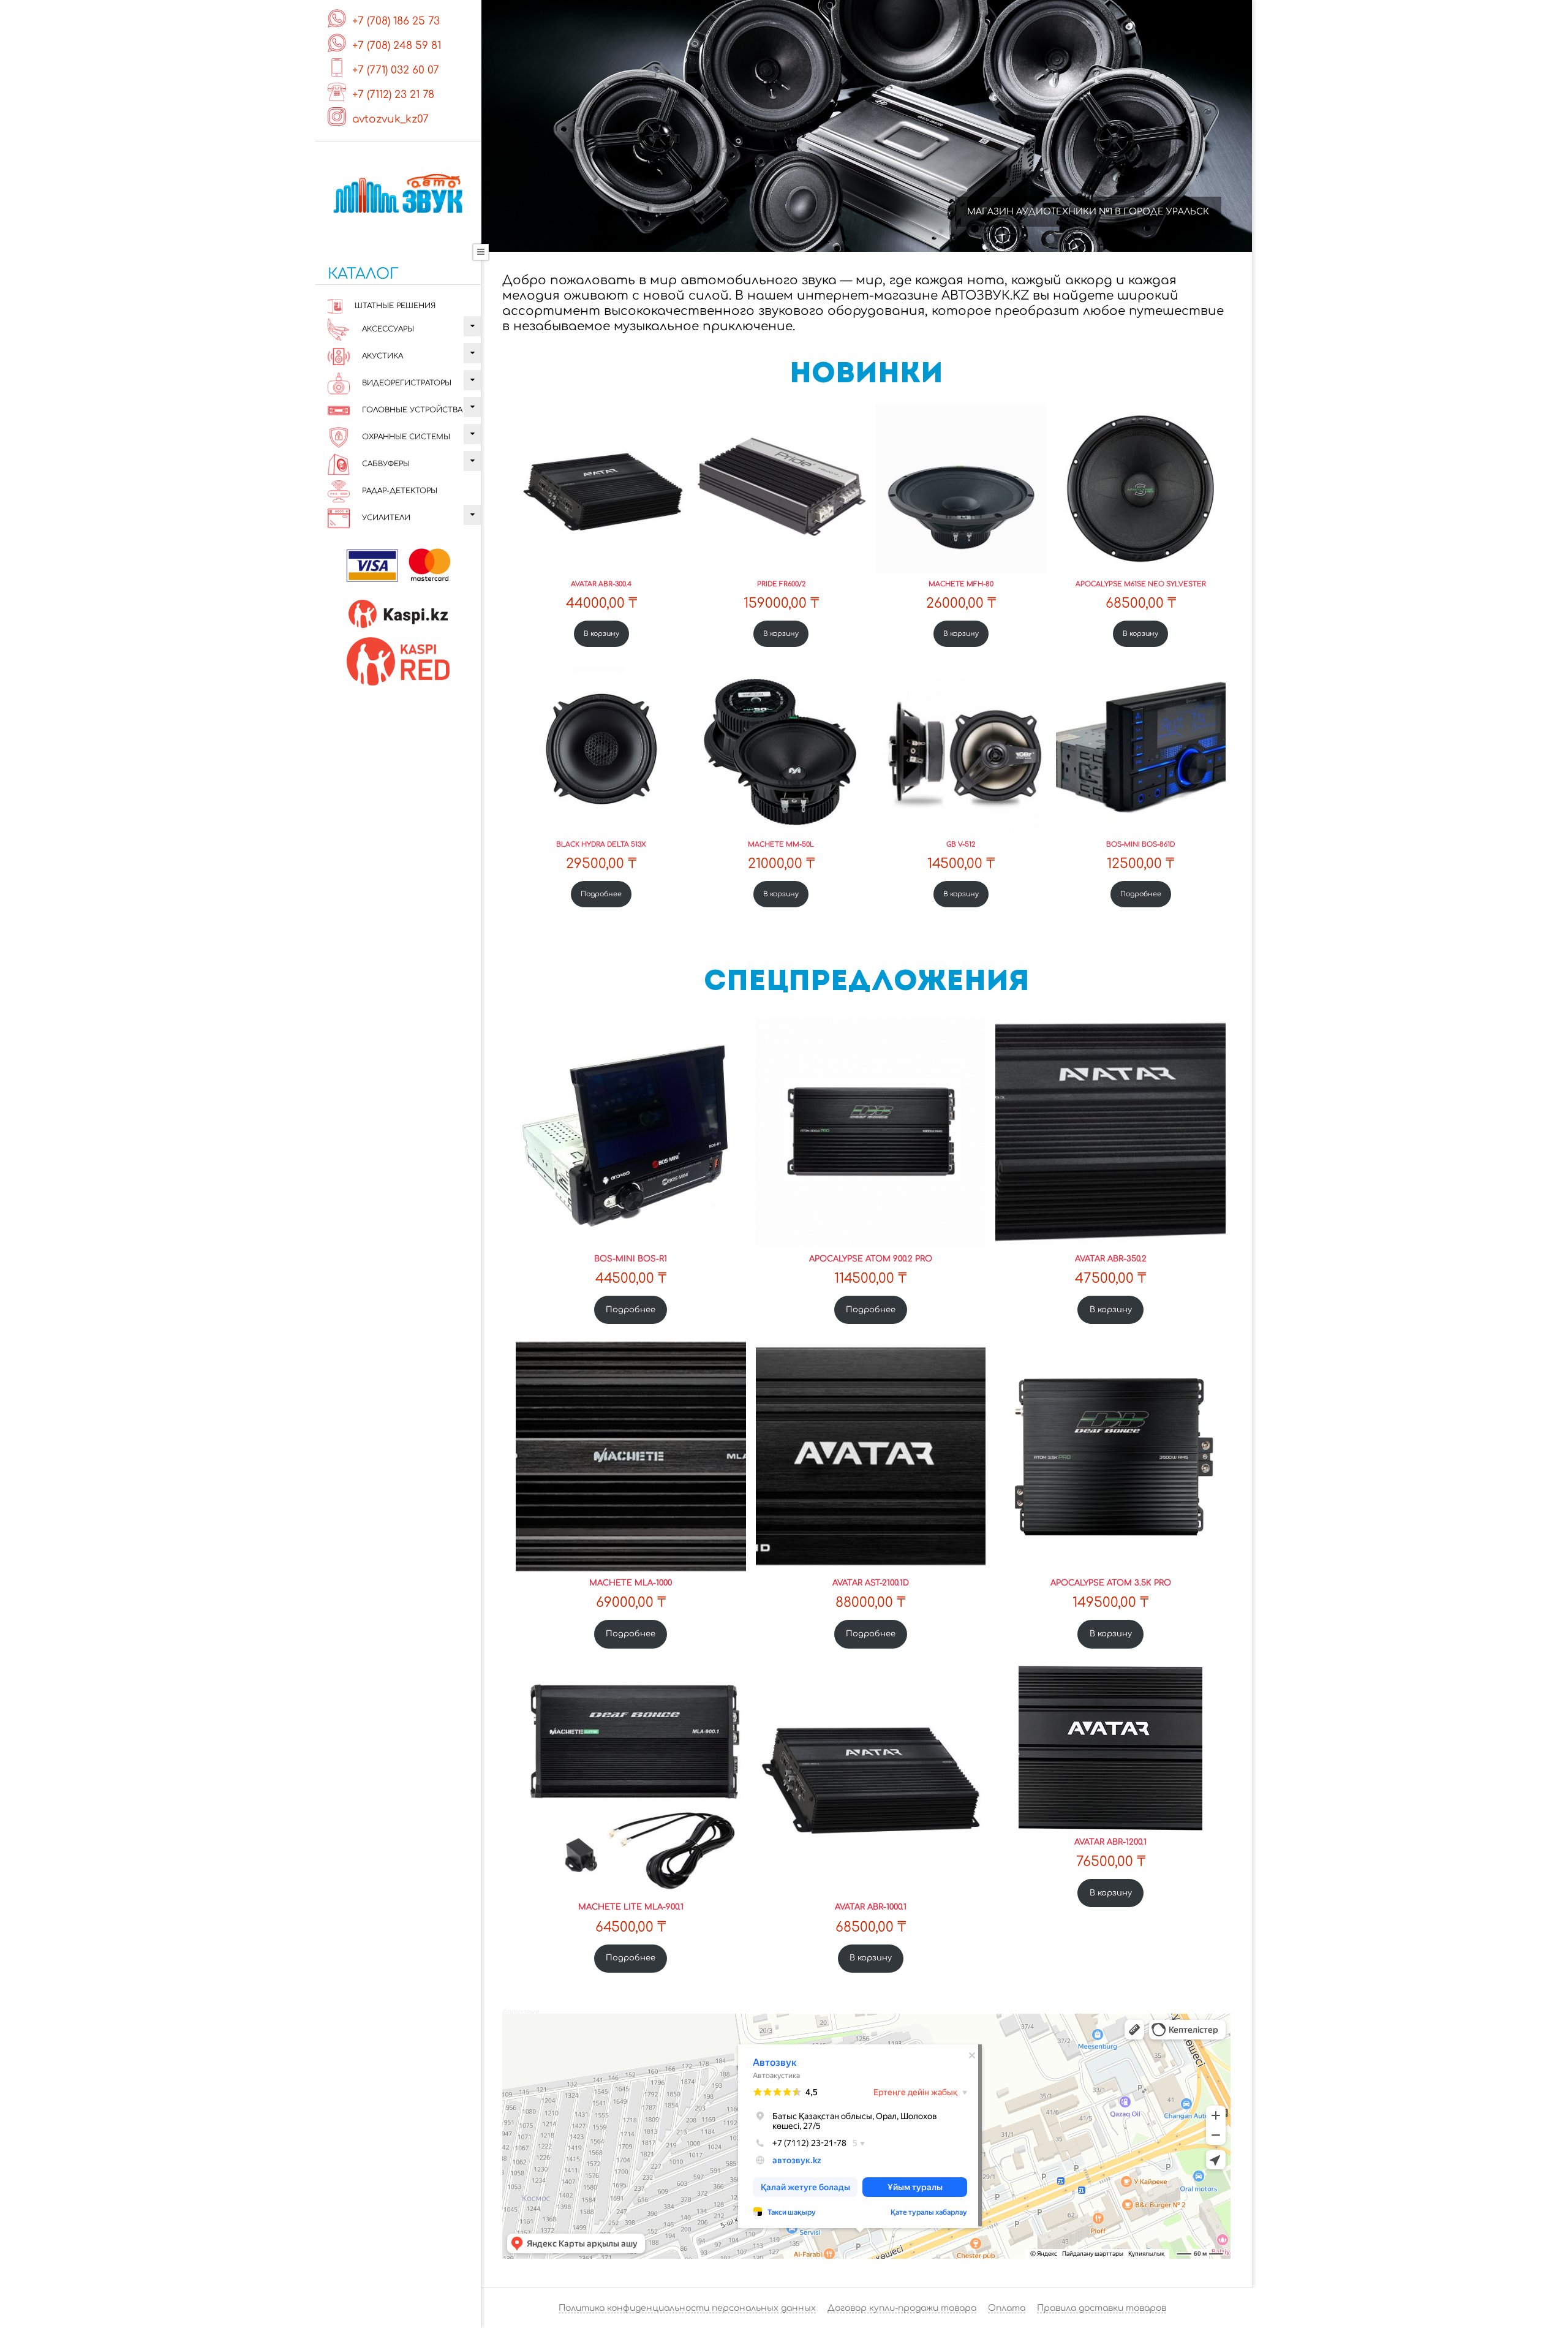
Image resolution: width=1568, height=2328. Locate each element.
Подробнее (601, 894)
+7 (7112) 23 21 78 (393, 95)
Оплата (1007, 2308)
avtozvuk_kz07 (390, 119)
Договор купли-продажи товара (902, 2308)
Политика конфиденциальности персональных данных (687, 2308)
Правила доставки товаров (1102, 2308)
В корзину (601, 634)
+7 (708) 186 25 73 (396, 21)
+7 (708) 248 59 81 (397, 46)
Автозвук (521, 2012)
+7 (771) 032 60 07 (396, 70)
